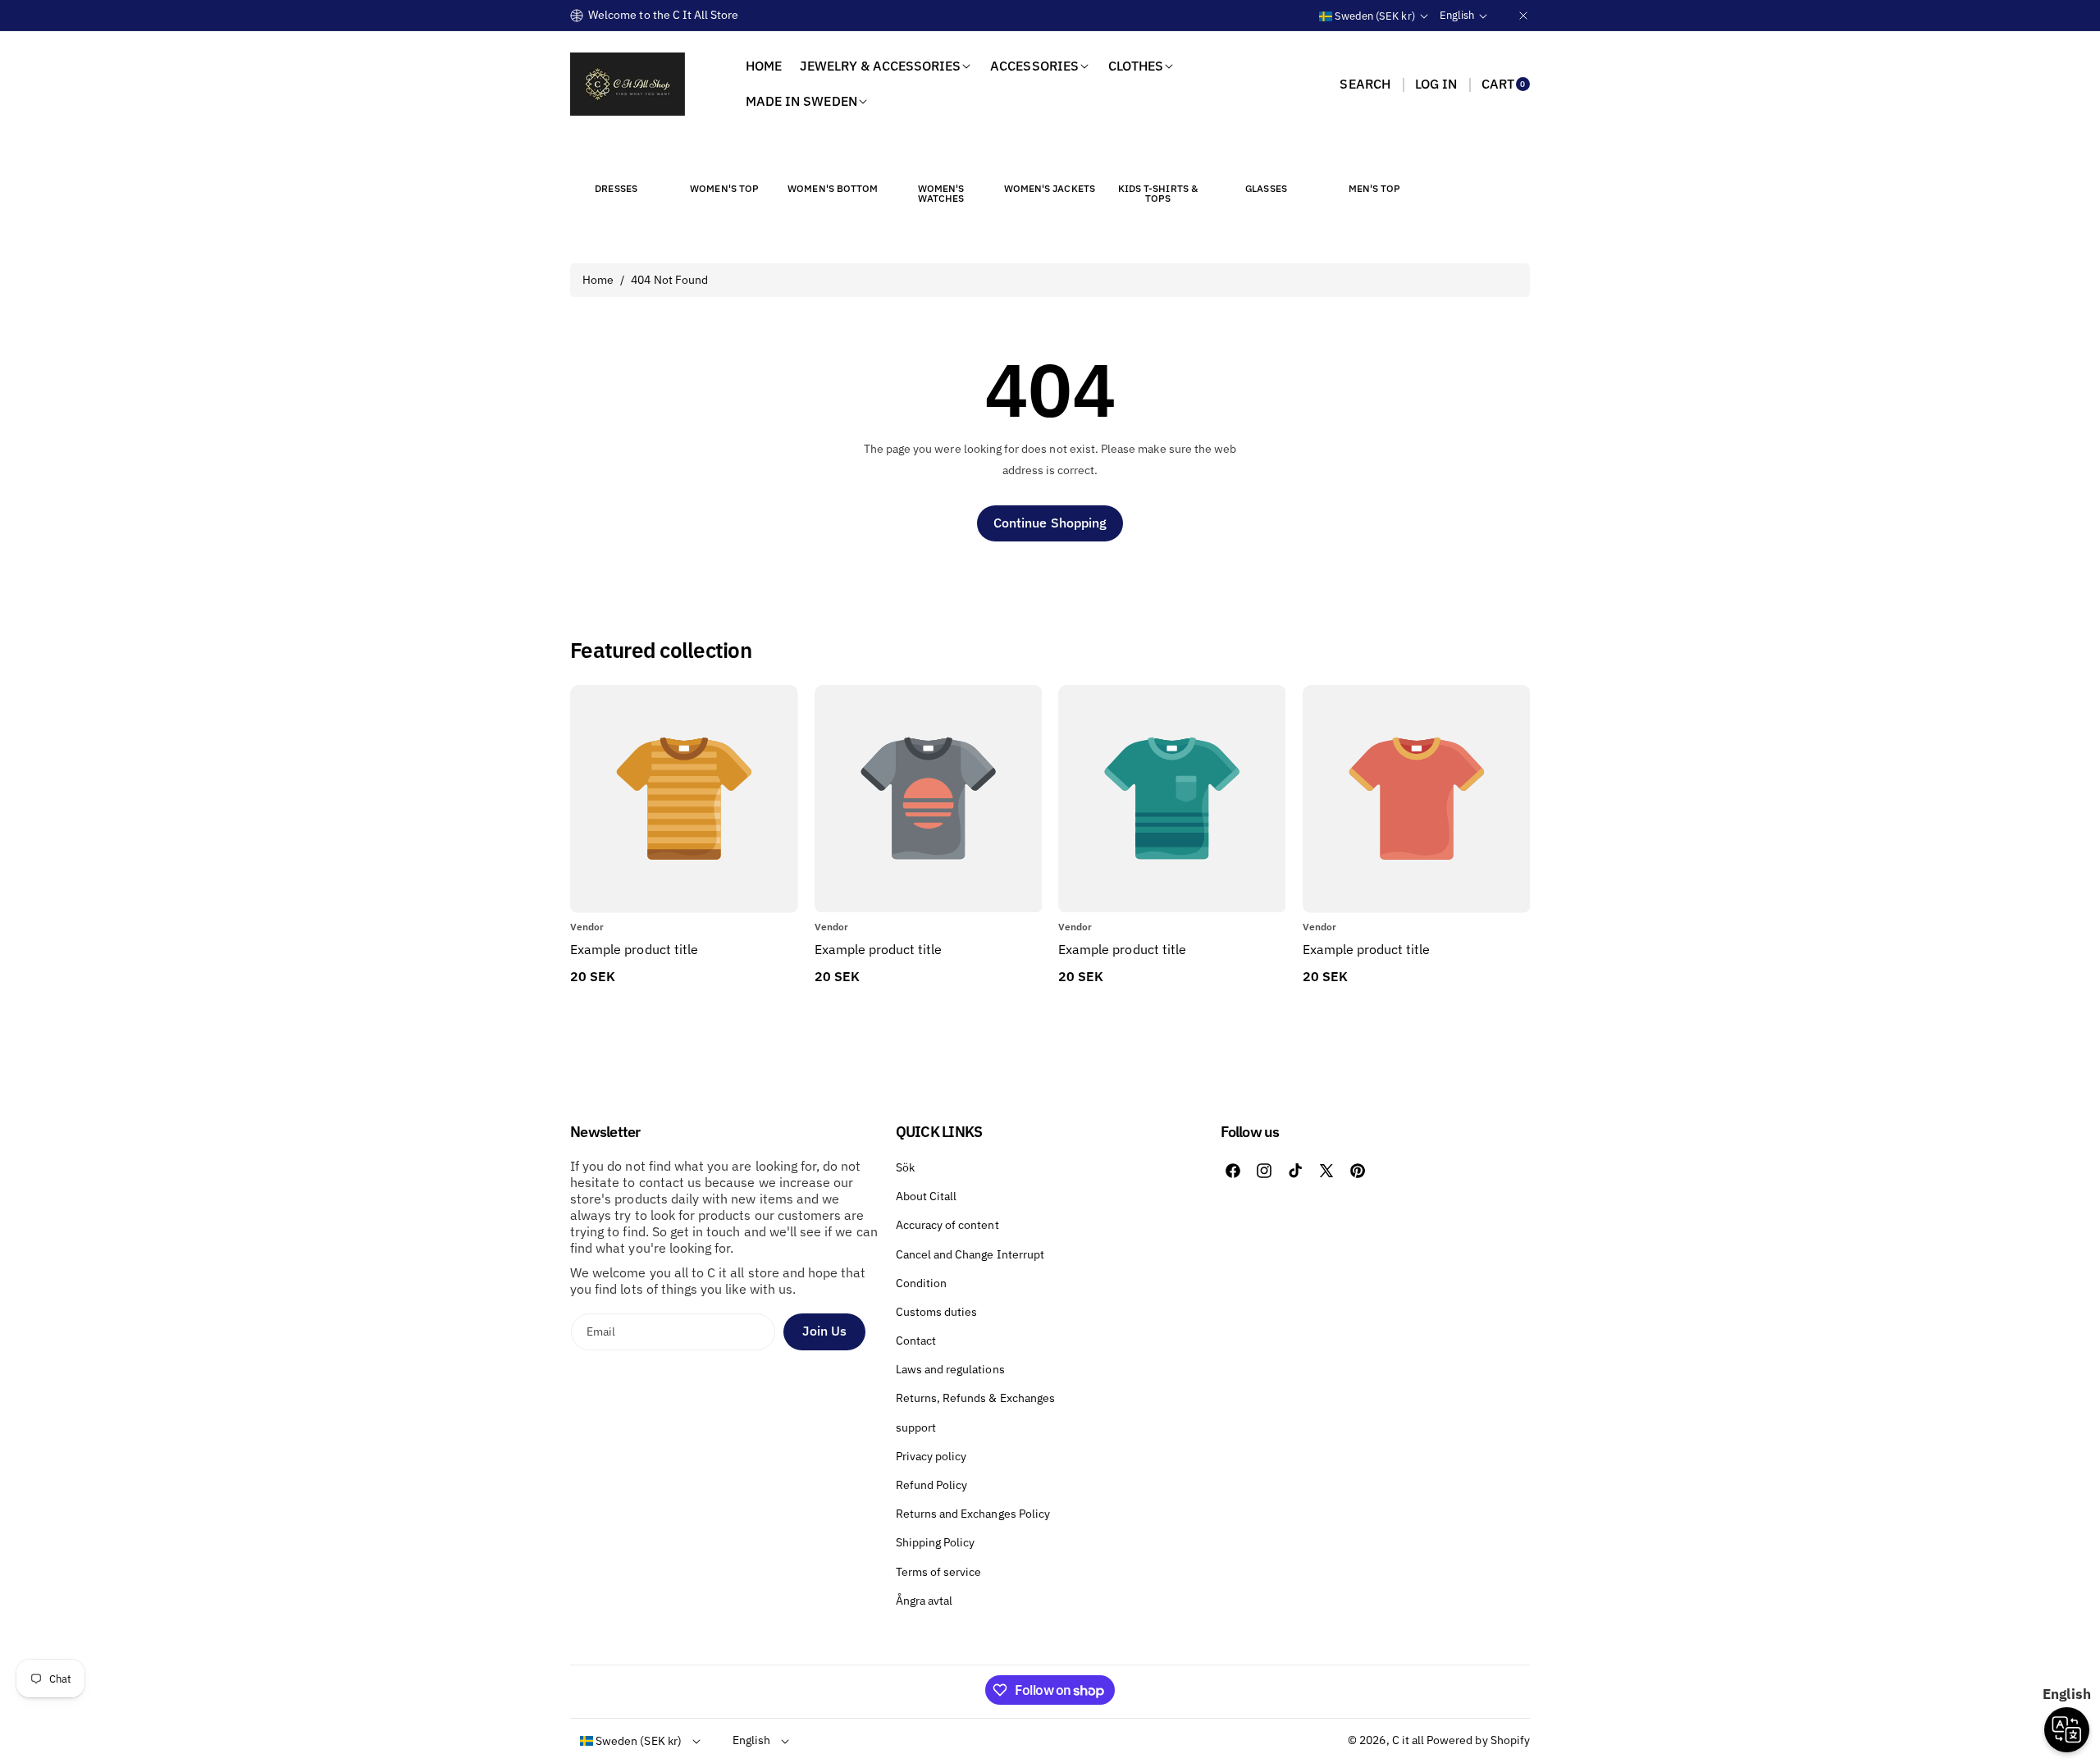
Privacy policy (931, 1456)
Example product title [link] (634, 949)
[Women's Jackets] (1049, 158)
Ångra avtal (924, 1601)
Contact (916, 1341)
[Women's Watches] (941, 158)
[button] (1365, 84)
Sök (905, 1167)
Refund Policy (932, 1485)
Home (598, 280)
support (916, 1427)
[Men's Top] (1375, 158)
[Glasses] (1267, 158)
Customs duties (937, 1312)
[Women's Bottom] (833, 158)
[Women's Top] (724, 158)
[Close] (1523, 15)
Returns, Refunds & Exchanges (975, 1398)
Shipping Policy (936, 1542)
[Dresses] (616, 158)
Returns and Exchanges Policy (973, 1514)
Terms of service (939, 1572)
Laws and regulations (950, 1369)
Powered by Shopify (1478, 1740)
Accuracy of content (947, 1225)
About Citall (927, 1196)
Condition (921, 1283)
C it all (1408, 1740)
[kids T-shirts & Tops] (1157, 158)
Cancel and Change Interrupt (970, 1254)
